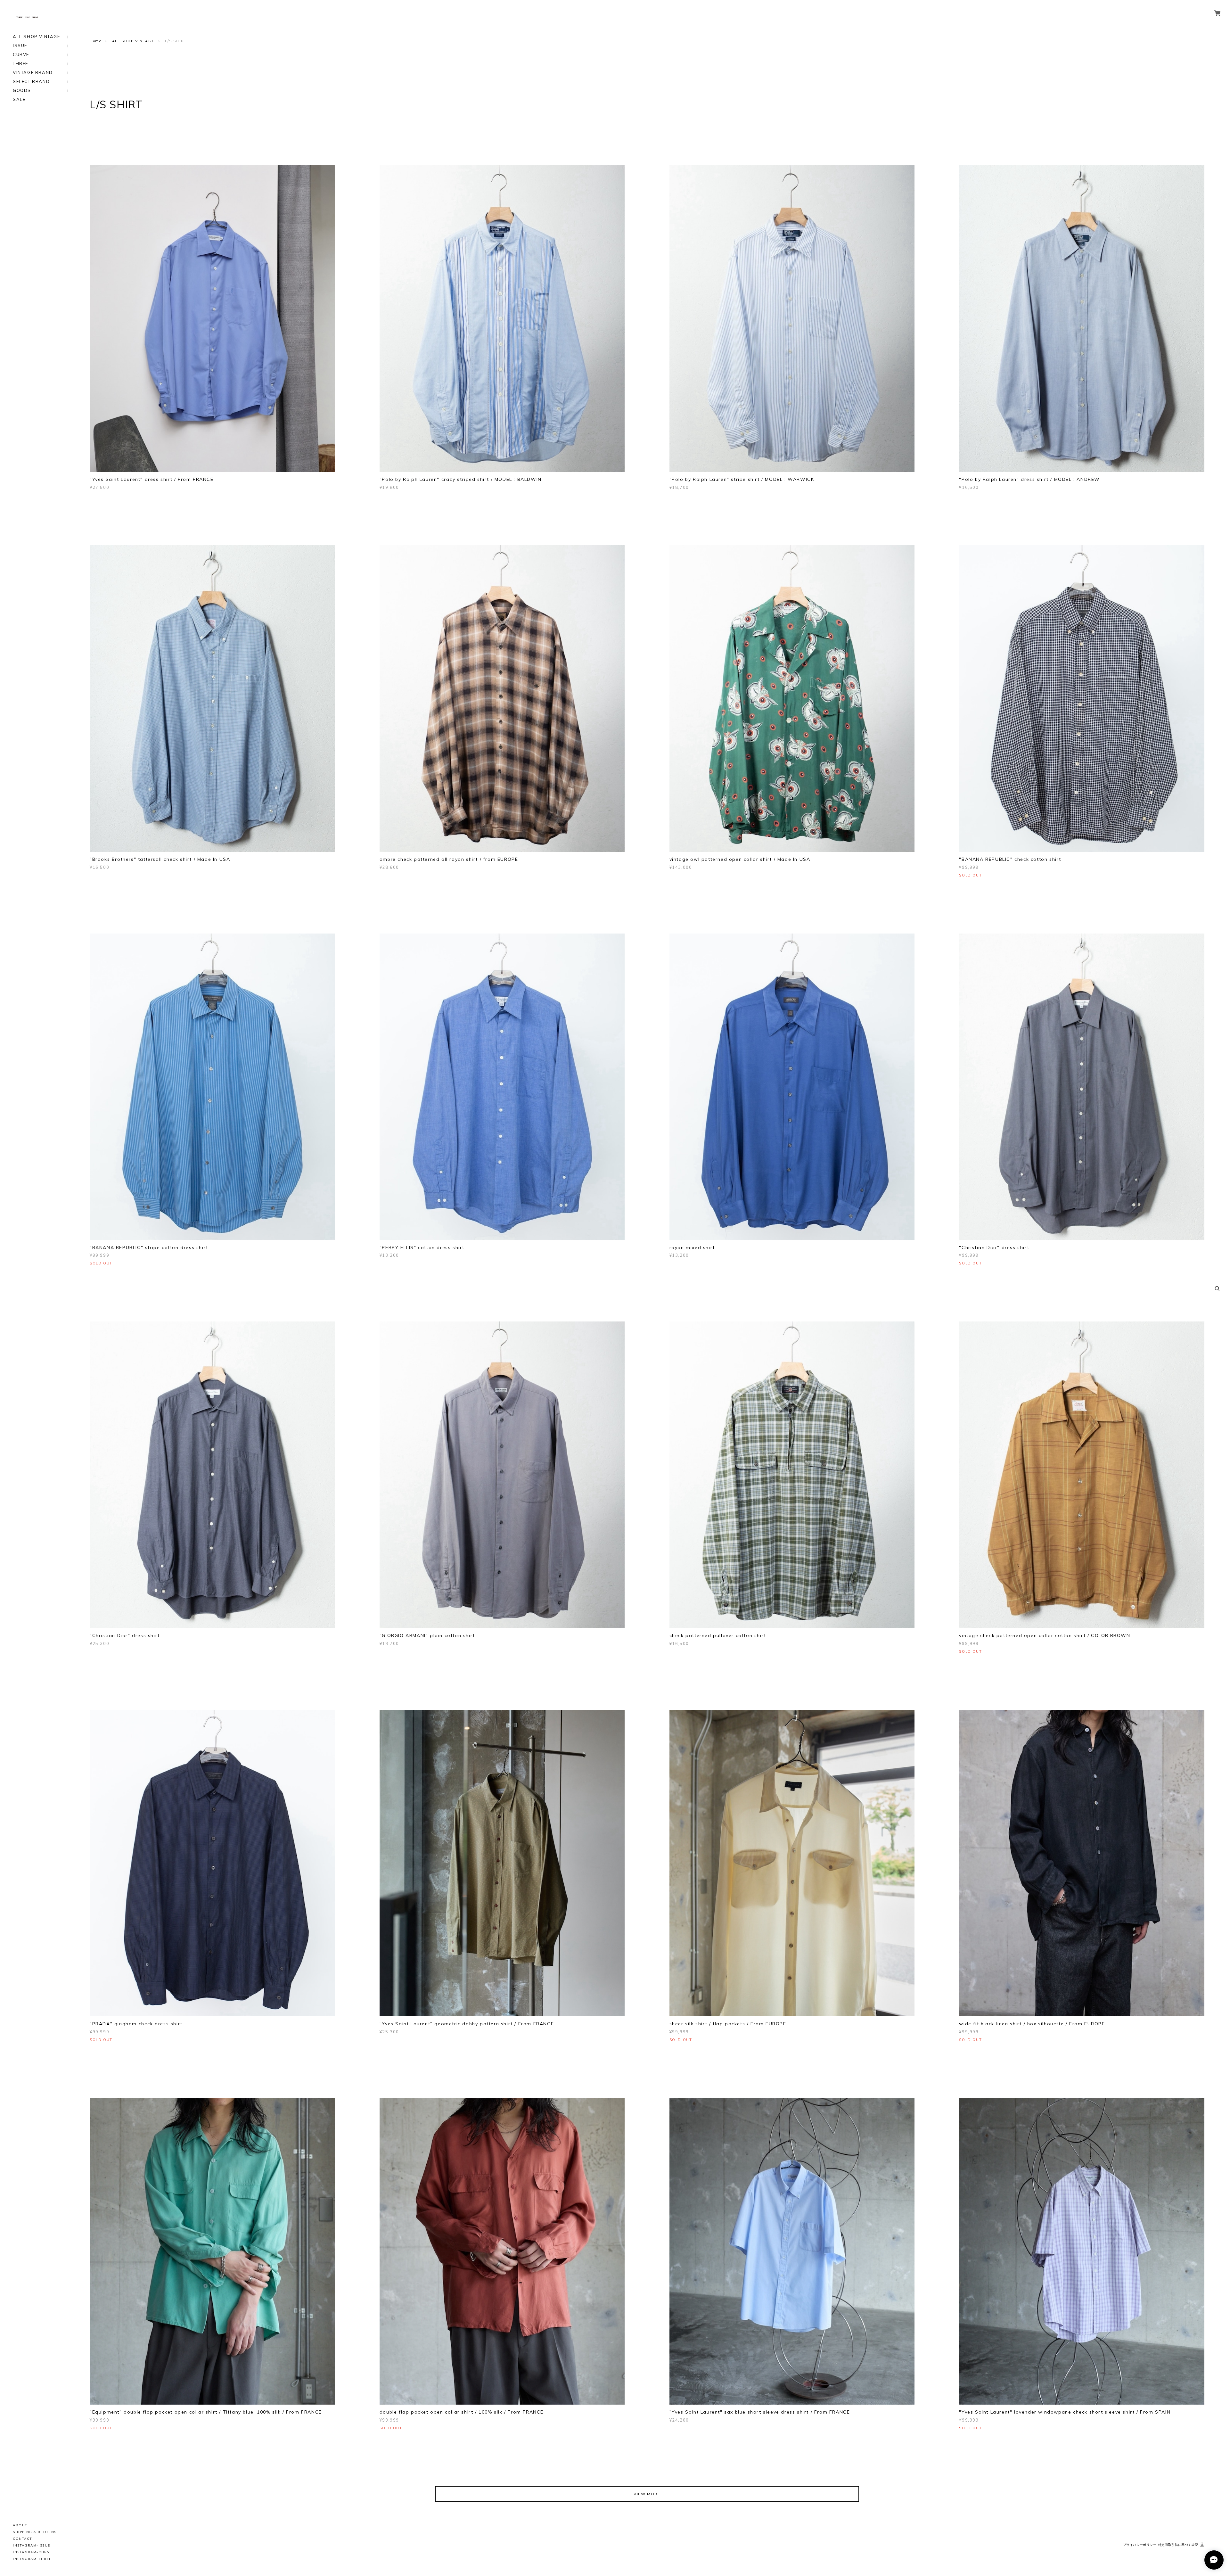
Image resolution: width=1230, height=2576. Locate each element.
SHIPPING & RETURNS (35, 2532)
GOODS (22, 91)
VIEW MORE (647, 2494)
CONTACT (22, 2539)
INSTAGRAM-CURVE (33, 2552)
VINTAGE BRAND (33, 73)
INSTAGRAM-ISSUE (32, 2545)
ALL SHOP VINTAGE (37, 37)
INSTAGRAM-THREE (32, 2559)
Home (95, 41)
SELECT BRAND (31, 82)
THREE (20, 64)
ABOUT (20, 2525)
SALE (19, 99)
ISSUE (20, 46)
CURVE (21, 55)
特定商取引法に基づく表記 (1178, 2545)
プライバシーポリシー (1140, 2545)
